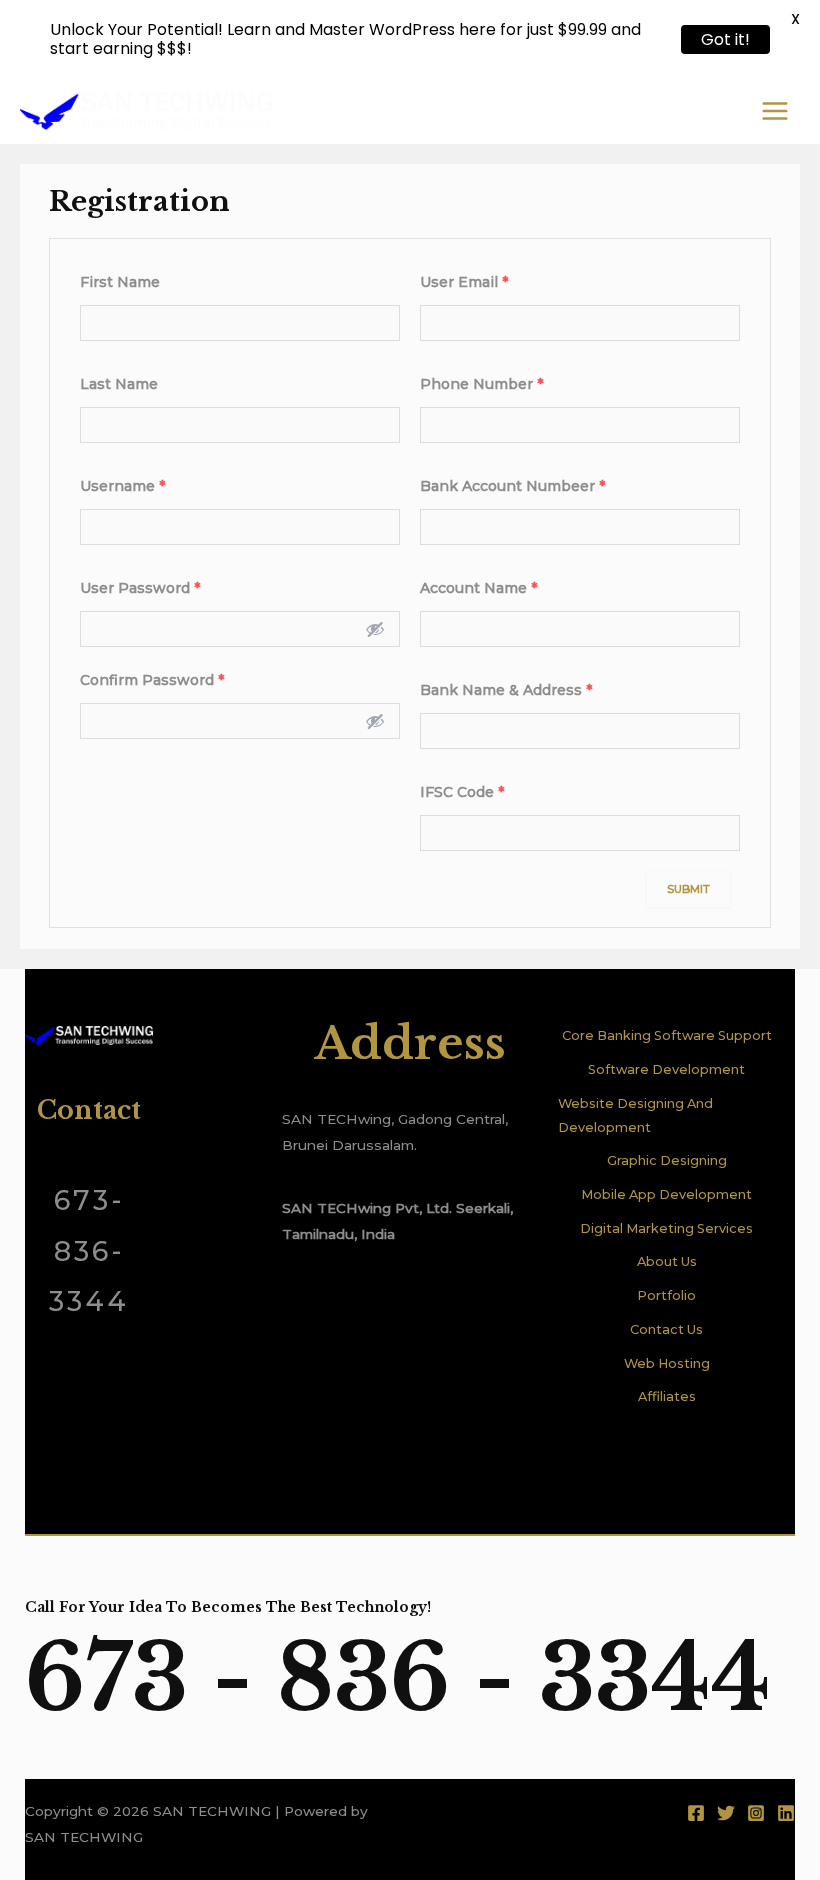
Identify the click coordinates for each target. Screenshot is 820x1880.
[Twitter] (726, 1813)
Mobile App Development (666, 1194)
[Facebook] (696, 1813)
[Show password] (375, 629)
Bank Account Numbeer (512, 486)
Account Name (478, 588)
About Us (667, 1261)
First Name (120, 282)
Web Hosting (667, 1363)
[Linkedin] (786, 1813)
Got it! (725, 39)
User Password (140, 588)
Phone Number (481, 384)
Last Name (119, 384)
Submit (688, 889)
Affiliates (667, 1396)
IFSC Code (462, 792)
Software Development (666, 1069)
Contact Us (666, 1329)
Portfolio (666, 1295)
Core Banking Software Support (667, 1035)
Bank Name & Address (506, 690)
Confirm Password (152, 680)
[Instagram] (756, 1813)
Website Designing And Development (635, 1115)
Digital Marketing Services (666, 1228)
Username (122, 486)
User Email (464, 282)
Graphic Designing (667, 1160)
